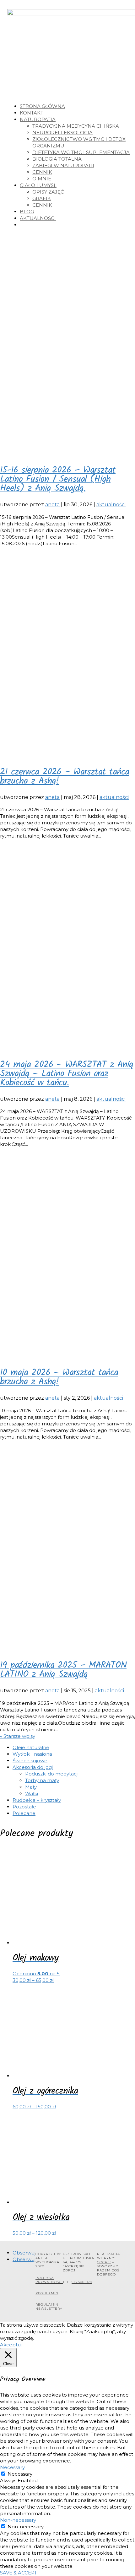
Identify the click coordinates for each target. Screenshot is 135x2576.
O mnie (42, 179)
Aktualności (38, 218)
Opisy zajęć (48, 192)
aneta (52, 505)
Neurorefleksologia (62, 133)
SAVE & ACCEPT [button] (19, 2573)
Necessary (20, 2474)
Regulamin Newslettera (49, 2307)
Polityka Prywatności (49, 2280)
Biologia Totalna (57, 159)
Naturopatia (38, 119)
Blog (27, 212)
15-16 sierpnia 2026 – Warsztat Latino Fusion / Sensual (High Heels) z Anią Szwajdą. (58, 479)
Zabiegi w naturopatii (63, 165)
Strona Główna (42, 106)
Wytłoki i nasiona (32, 1754)
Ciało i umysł (38, 185)
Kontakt (32, 113)
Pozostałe (24, 1807)
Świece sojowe (30, 1761)
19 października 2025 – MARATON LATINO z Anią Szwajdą (63, 1670)
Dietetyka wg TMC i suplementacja (81, 152)
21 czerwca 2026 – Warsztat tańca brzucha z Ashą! (65, 777)
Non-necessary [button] (18, 2520)
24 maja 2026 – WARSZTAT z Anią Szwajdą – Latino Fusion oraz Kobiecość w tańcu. (67, 1074)
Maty (31, 1787)
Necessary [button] (12, 2467)
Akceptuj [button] (11, 2345)
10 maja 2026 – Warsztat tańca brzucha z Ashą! (59, 1377)
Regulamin (47, 2293)
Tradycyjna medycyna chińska (76, 126)
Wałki (32, 1794)
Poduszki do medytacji (52, 1774)
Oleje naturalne (31, 1747)
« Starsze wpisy (18, 1736)
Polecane (24, 1813)
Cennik (42, 172)
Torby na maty (42, 1780)
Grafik (42, 198)
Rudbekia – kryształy (37, 1800)
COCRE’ (104, 2262)
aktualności (111, 505)
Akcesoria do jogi (33, 1767)
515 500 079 (82, 2282)
